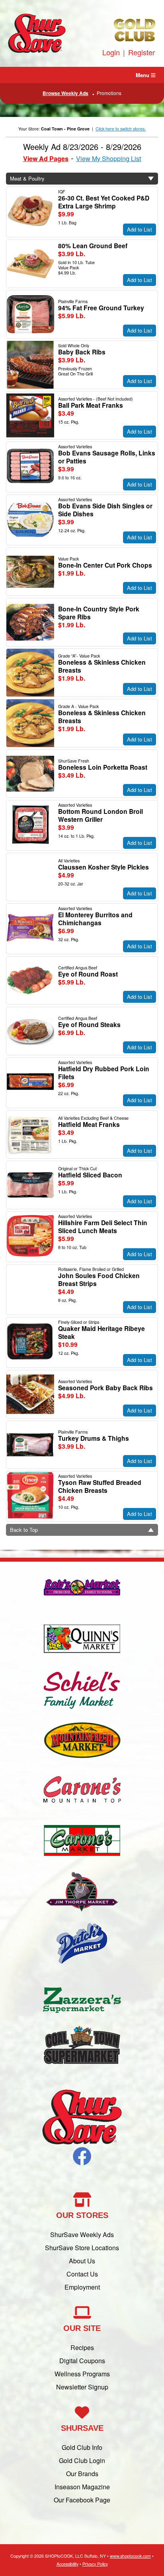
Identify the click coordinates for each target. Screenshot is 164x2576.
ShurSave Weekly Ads (82, 2235)
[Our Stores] (82, 1816)
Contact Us (82, 2274)
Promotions (109, 93)
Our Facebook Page (82, 2500)
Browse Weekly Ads (65, 93)
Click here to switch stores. (121, 129)
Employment (82, 2287)
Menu (143, 75)
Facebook (82, 2156)
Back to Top (24, 1530)
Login (111, 52)
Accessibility (67, 2564)
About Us (82, 2261)
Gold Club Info (82, 2447)
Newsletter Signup (82, 2387)
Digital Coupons (82, 2361)
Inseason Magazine (82, 2487)
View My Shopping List (108, 159)
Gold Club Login (82, 2460)
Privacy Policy (95, 2564)
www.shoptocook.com (130, 2556)
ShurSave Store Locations (82, 2248)
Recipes (82, 2347)
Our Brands (82, 2474)
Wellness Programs (82, 2374)
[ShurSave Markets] (37, 49)
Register (142, 52)
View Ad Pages (46, 159)
